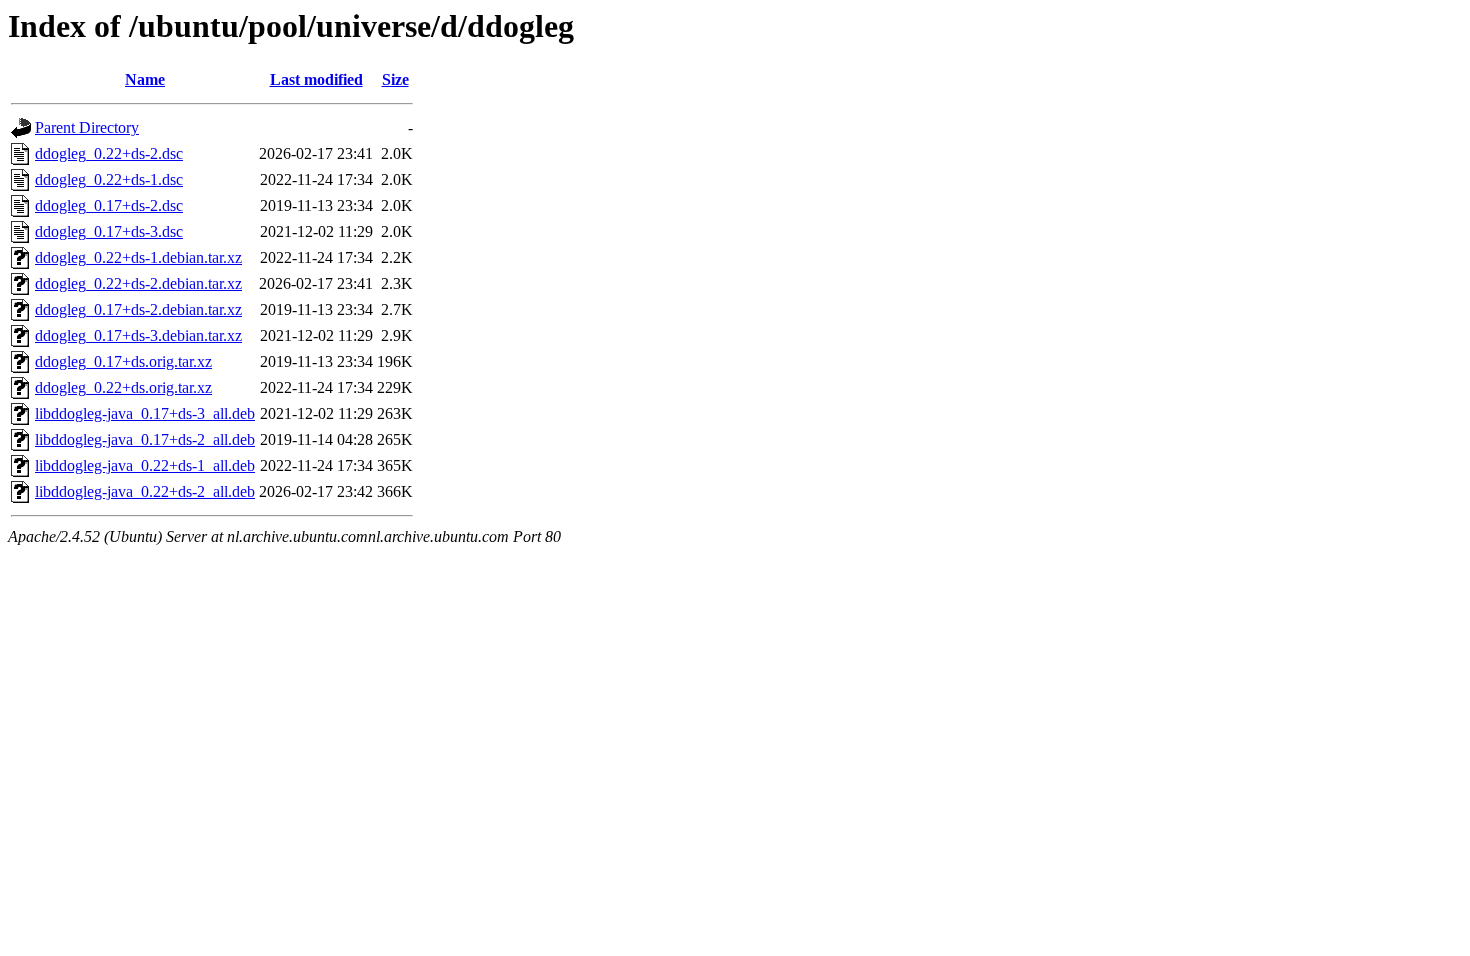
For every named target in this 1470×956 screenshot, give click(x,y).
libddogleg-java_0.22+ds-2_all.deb (145, 491)
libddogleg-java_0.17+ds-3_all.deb (145, 413)
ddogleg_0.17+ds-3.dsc (109, 231)
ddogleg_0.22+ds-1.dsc (109, 179)
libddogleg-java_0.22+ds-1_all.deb (145, 465)
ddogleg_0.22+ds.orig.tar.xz (123, 387)
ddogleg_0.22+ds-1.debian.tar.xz (138, 257)
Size (395, 79)
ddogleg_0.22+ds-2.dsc (109, 153)
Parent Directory (87, 127)
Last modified (316, 79)
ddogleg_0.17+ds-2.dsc (109, 205)
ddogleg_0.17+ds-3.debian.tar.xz (138, 335)
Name (145, 79)
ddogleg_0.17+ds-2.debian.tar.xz (138, 309)
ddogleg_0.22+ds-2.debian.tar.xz (138, 283)
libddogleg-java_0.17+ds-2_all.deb (145, 439)
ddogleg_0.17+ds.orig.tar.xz (123, 361)
